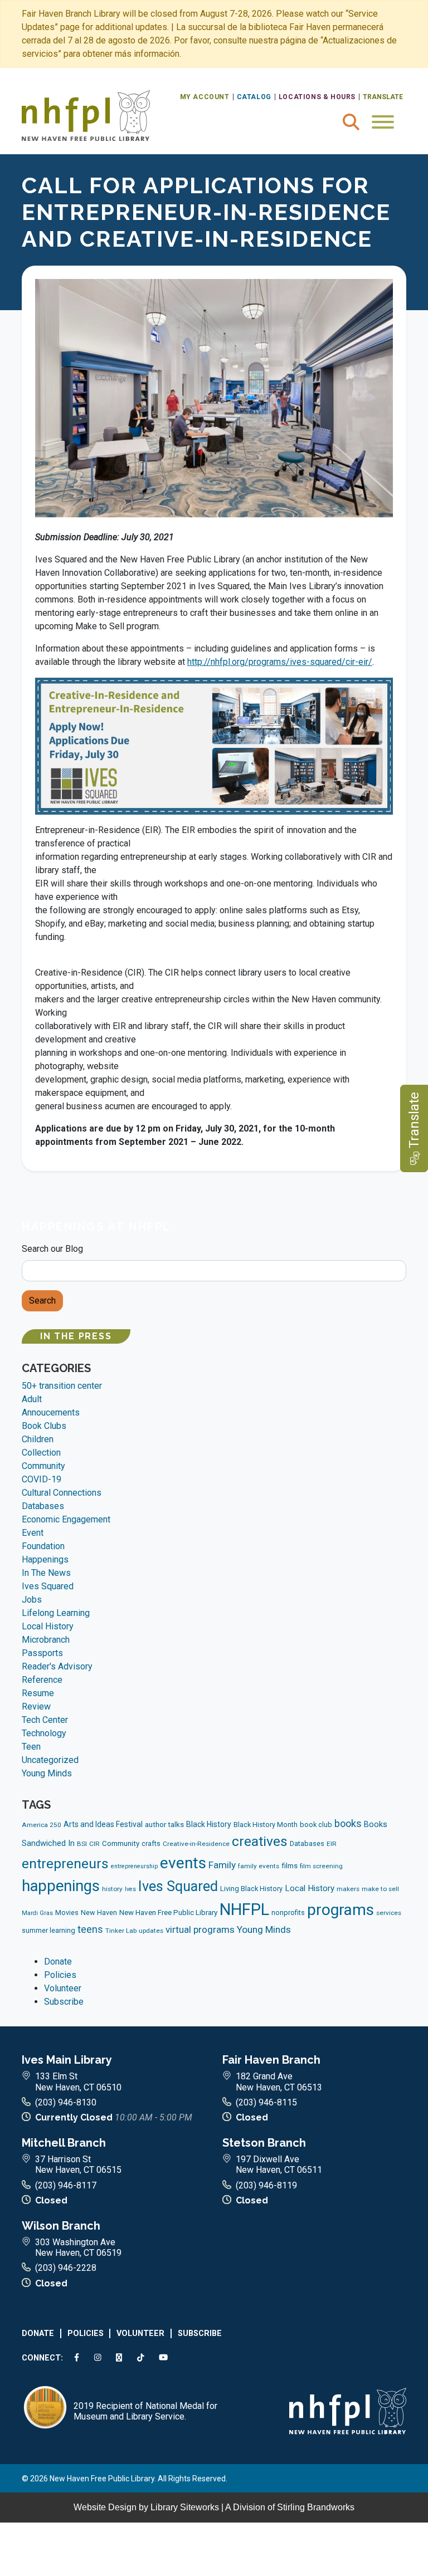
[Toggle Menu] (383, 122)
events (183, 1863)
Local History (48, 1626)
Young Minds (47, 1773)
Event (33, 1533)
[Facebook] (79, 2358)
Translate (383, 97)
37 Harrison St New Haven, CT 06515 (78, 2164)
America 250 (42, 1825)
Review (36, 1706)
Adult (32, 1399)
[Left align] (86, 115)
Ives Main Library (67, 2060)
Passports (42, 1653)
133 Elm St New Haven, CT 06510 (78, 2082)
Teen (31, 1747)
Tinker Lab (121, 1931)
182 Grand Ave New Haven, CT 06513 (279, 2082)
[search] (351, 122)
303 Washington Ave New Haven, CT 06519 (78, 2247)
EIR (332, 1844)
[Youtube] (166, 2358)
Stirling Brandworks (316, 2507)
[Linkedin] (121, 2358)
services (389, 1913)
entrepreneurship (134, 1866)
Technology (44, 1733)
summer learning (48, 1930)
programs (341, 1910)
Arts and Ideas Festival (103, 1824)
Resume (38, 1693)
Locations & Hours (317, 97)
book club (316, 1825)
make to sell (380, 1889)
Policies (60, 1975)
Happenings (45, 1559)
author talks (164, 1825)
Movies (67, 1913)
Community (43, 1466)
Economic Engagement (66, 1519)
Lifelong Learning (56, 1613)
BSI (82, 1844)
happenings (61, 1886)
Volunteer (63, 1988)
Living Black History (251, 1889)
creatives (260, 1841)
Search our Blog (52, 1249)
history (112, 1889)
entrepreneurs (65, 1864)
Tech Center (45, 1720)
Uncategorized (50, 1760)
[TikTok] (142, 2358)
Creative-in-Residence (196, 1844)
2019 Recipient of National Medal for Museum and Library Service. (145, 2411)
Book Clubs (44, 1426)
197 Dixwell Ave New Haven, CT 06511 (279, 2164)
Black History (209, 1824)
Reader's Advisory (57, 1666)
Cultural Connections (62, 1493)
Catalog (254, 97)
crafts (151, 1843)
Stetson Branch (264, 2143)
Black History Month (266, 1825)
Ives (130, 1889)
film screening (321, 1866)
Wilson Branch (61, 2226)
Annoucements (51, 1412)
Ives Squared (48, 1586)
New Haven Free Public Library (168, 1913)
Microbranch (46, 1640)
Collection (41, 1453)
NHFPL (244, 1909)
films (290, 1866)
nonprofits (288, 1913)
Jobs (32, 1600)
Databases (43, 1506)
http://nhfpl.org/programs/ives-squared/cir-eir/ (280, 662)
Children (38, 1439)
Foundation (43, 1546)
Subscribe (64, 2002)
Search (42, 1301)
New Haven (99, 1913)
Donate (58, 1962)
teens (90, 1929)
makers (348, 1889)
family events (259, 1866)
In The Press (76, 1336)
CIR (94, 1844)
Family (222, 1865)
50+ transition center (62, 1386)
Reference (42, 1680)
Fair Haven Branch (271, 2060)
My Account (205, 97)
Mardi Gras (37, 1913)
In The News (46, 1573)
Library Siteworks (185, 2507)
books (348, 1823)
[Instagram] (100, 2358)
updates (151, 1931)
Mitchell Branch (64, 2143)
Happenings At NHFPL (96, 1227)
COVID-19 (42, 1479)
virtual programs (200, 1929)
